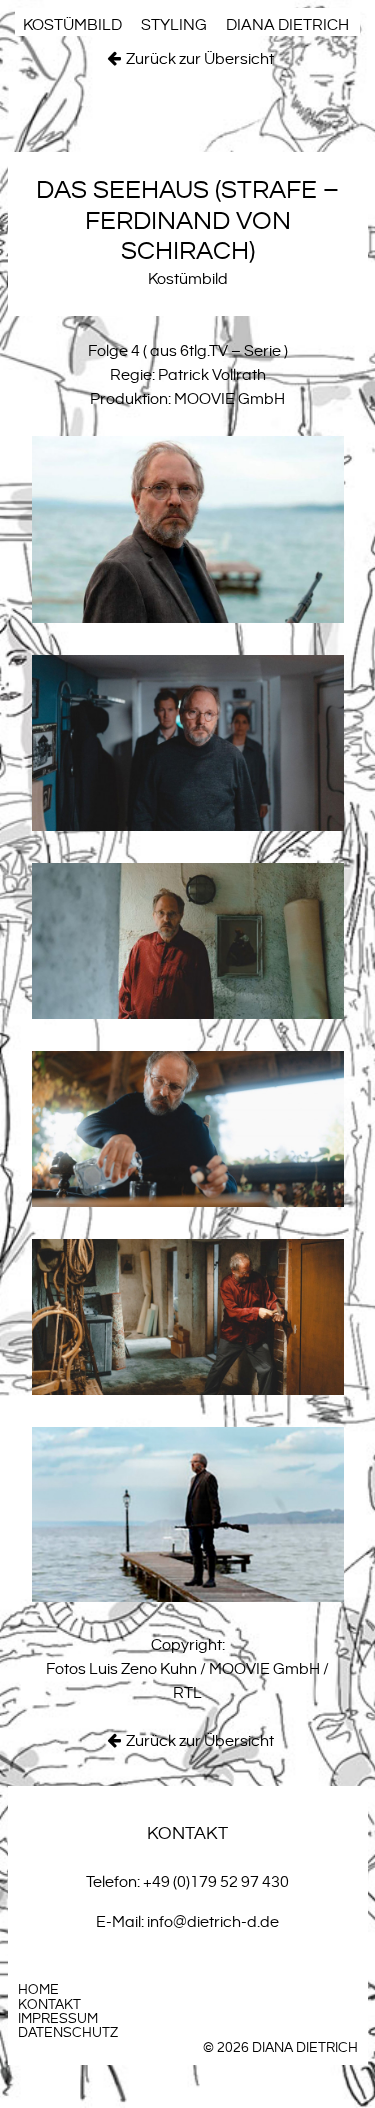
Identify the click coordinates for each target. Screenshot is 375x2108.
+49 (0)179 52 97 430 (216, 1882)
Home (38, 1990)
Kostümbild (72, 25)
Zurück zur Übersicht (200, 59)
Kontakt (49, 2005)
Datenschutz (68, 2033)
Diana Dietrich (287, 25)
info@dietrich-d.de (213, 1922)
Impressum (58, 2019)
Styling (174, 25)
